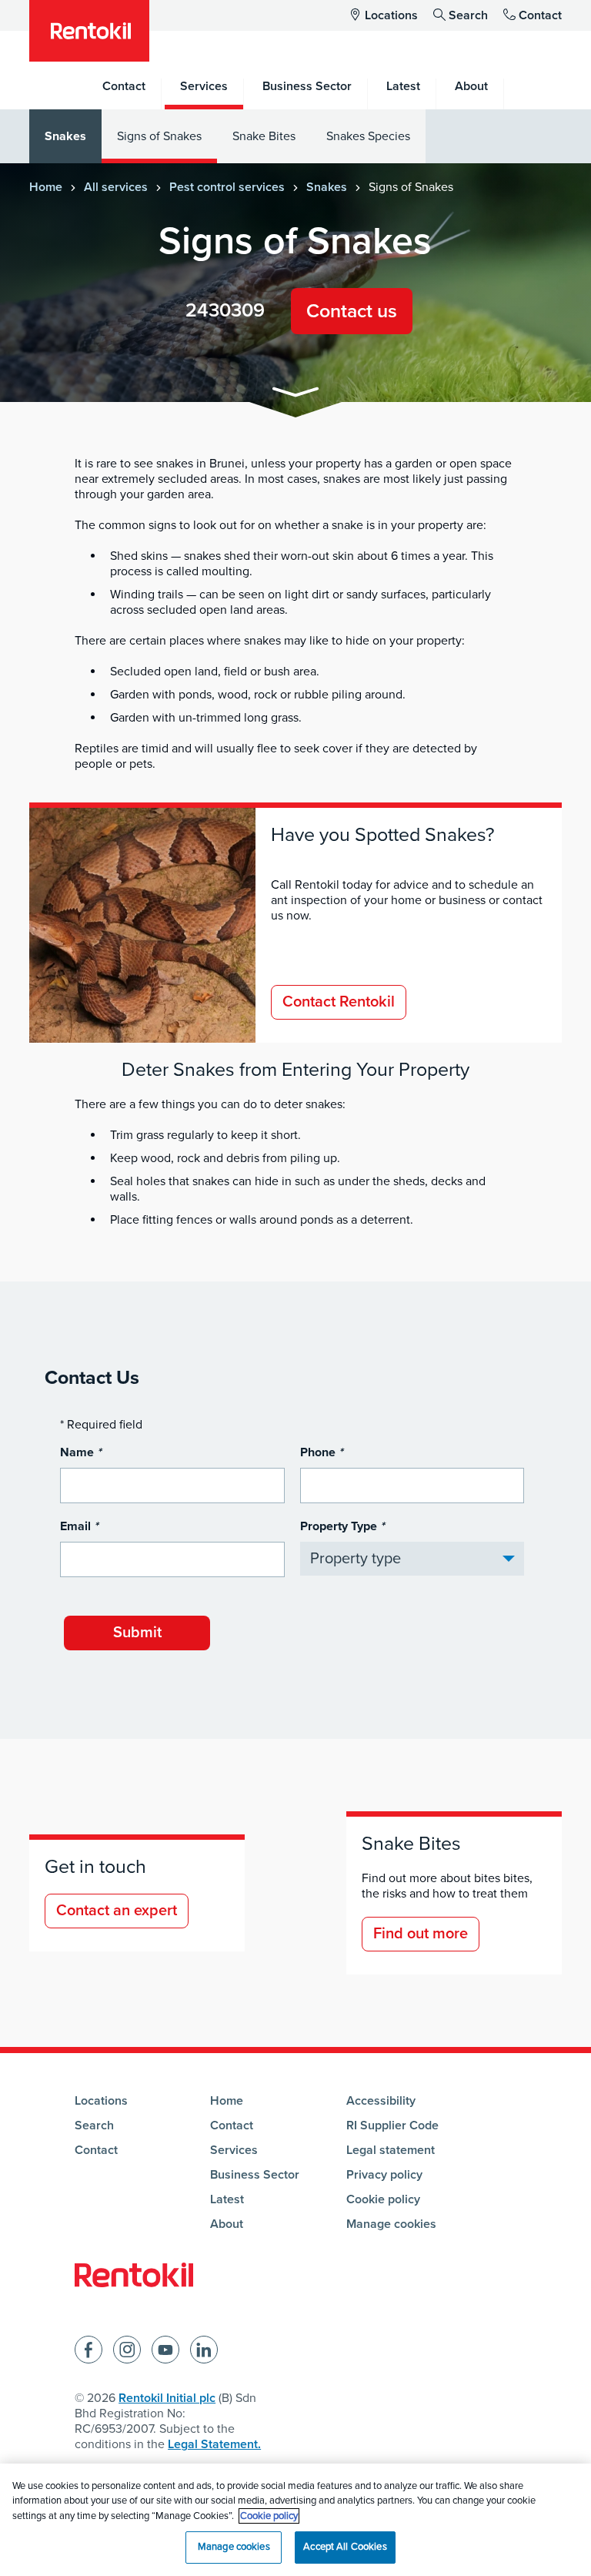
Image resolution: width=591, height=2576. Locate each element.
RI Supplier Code (392, 2125)
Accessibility (381, 2101)
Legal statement (391, 2150)
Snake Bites (264, 136)
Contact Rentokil (339, 1002)
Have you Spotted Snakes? (383, 835)
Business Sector (255, 2175)
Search (468, 15)
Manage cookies (391, 2224)
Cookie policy (383, 2199)
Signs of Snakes (159, 136)
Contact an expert (117, 1911)
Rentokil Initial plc (167, 2398)
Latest (227, 2199)
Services (234, 2150)
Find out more (421, 1934)
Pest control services (227, 187)
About (227, 2224)
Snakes (65, 136)
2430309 (225, 310)
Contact (540, 15)
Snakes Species (368, 136)
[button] (295, 395)
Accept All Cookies (345, 2547)
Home (46, 187)
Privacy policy (384, 2175)
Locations (391, 15)
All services (116, 187)
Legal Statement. (214, 2444)
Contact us (352, 311)
